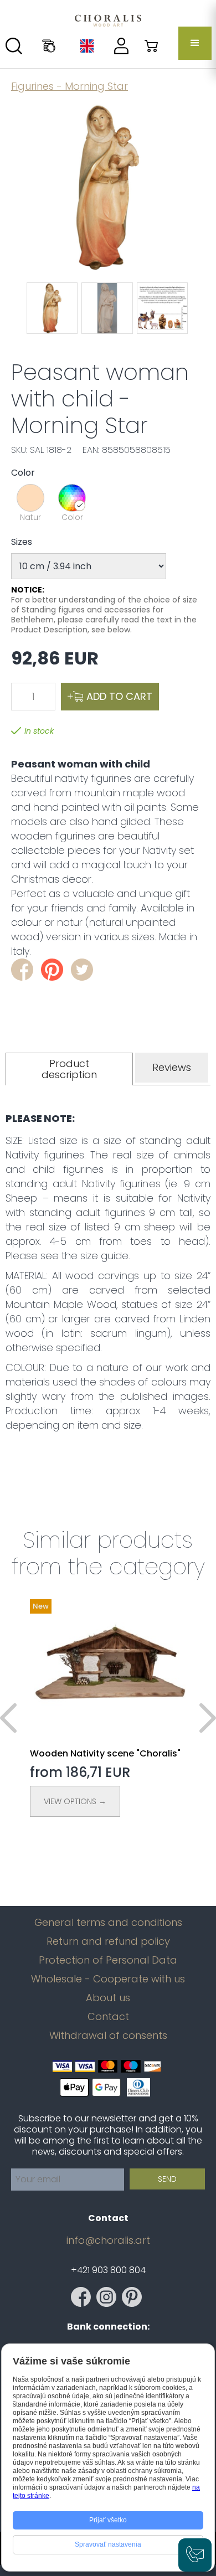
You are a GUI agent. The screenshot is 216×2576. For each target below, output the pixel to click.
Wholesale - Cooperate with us (108, 1979)
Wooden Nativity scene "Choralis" (105, 1753)
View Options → (75, 1801)
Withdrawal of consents (108, 2036)
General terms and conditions (108, 1923)
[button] (195, 43)
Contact (108, 2017)
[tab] (69, 1069)
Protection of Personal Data (108, 1960)
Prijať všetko (108, 2520)
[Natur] (30, 498)
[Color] (72, 498)
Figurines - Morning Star (70, 86)
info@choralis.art (108, 2240)
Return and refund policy (108, 1941)
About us (108, 1998)
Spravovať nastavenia (108, 2544)
